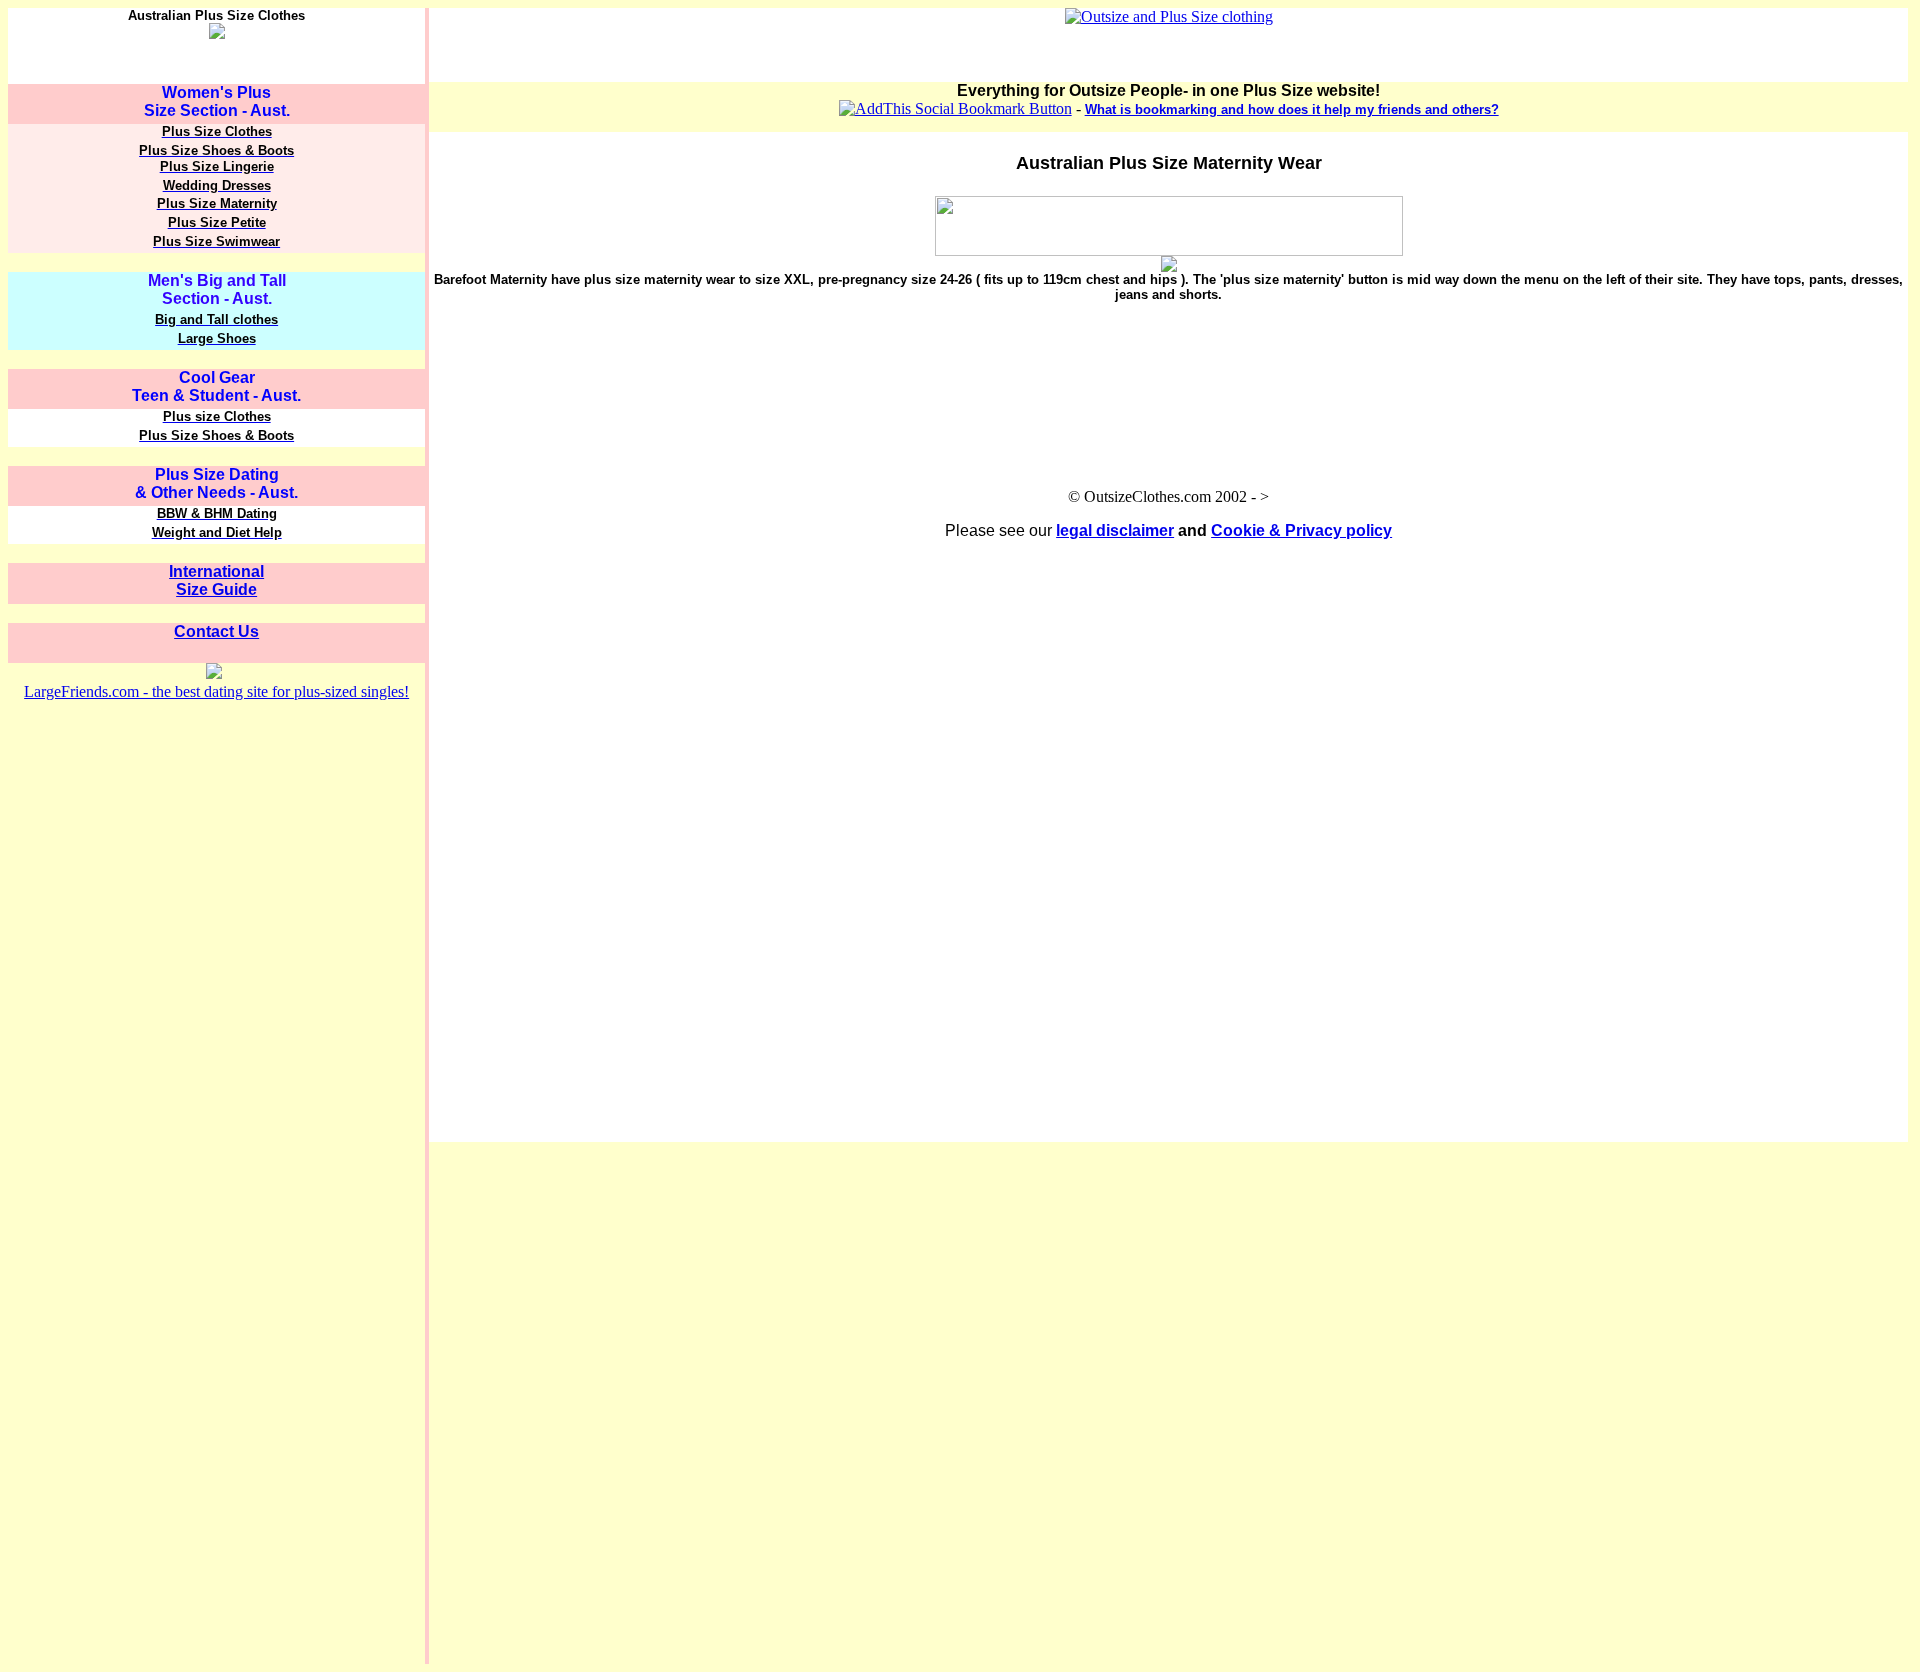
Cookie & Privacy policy (1301, 530)
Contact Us (216, 631)
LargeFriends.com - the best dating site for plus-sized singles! (216, 691)
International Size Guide (216, 580)
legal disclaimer (1115, 530)
